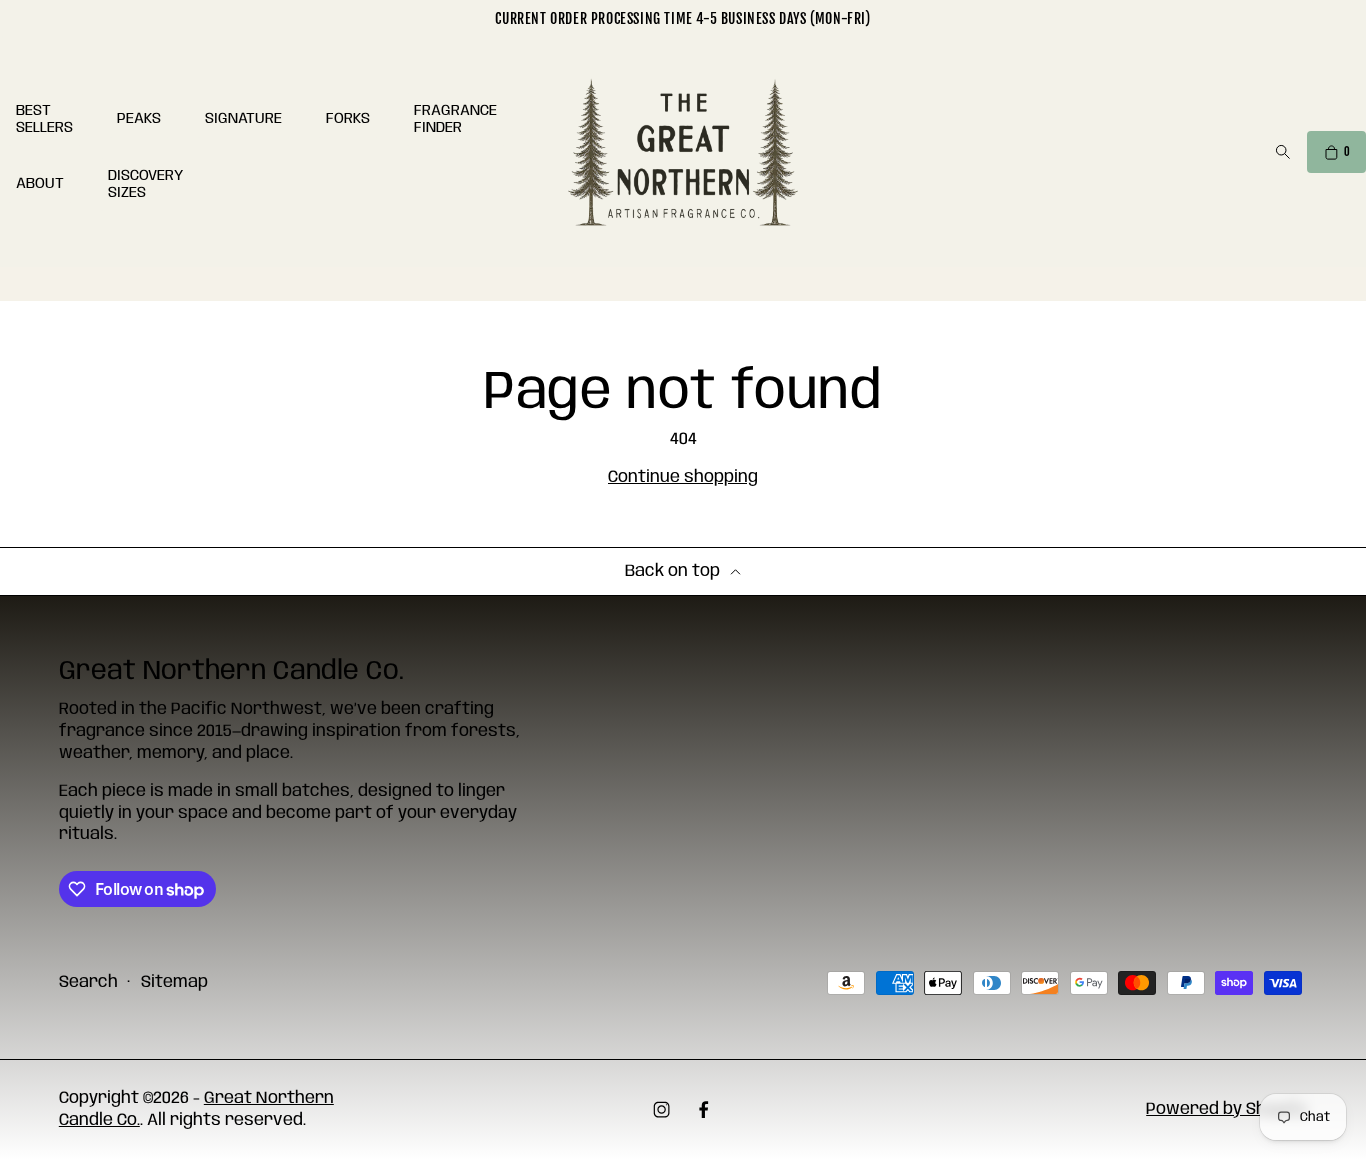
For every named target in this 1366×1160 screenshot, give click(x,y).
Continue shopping (683, 477)
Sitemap (174, 982)
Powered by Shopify (1226, 1109)
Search (88, 982)
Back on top (672, 571)
